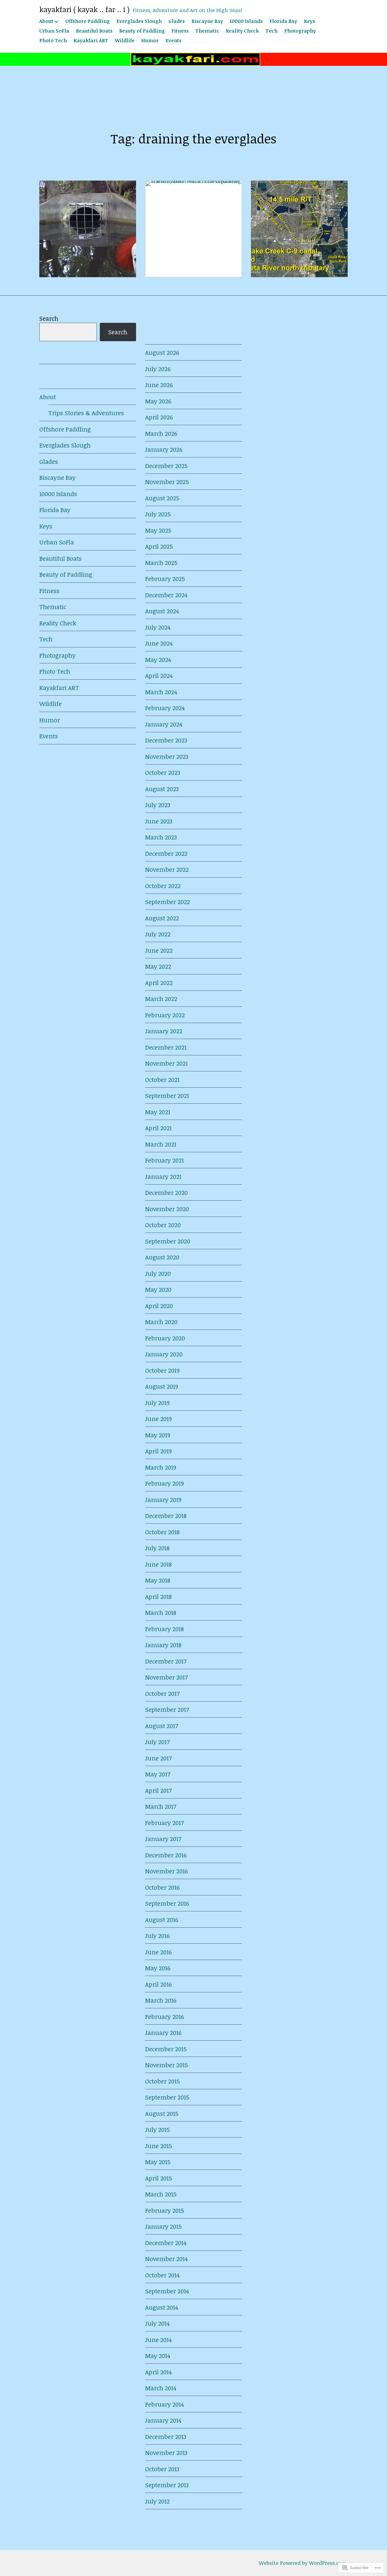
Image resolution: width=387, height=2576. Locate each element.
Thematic (207, 31)
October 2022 (163, 886)
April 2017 (158, 1790)
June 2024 (159, 643)
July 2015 (158, 2129)
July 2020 (158, 1273)
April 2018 (158, 1596)
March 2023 (161, 837)
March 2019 (161, 1467)
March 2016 (161, 2000)
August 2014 (162, 2307)
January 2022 (164, 1031)
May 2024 (158, 659)
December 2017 (166, 1661)
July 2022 (158, 934)
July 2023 (158, 805)
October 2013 (162, 2469)
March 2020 (161, 1322)
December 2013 (166, 2436)
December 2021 (166, 1047)
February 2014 (164, 2404)
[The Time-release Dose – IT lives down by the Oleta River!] (88, 229)
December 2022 (166, 853)
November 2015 (167, 2065)
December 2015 (166, 2049)
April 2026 (159, 417)
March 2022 (161, 999)
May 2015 (158, 2162)
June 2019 (158, 1419)
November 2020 (167, 1209)
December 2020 (166, 1192)
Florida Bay (283, 21)
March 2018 (161, 1612)
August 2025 (162, 498)
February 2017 (164, 1823)
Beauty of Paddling (142, 31)
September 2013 (167, 2485)
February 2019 (164, 1483)
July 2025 (158, 514)
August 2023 (162, 789)
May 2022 (158, 966)
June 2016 (158, 1952)
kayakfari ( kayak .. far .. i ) (84, 9)
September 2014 (167, 2291)
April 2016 (158, 1984)
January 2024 (164, 724)
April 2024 (159, 675)
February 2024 (165, 708)
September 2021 (167, 1096)
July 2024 (158, 627)
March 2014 (161, 2388)
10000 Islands (246, 21)
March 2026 (161, 433)
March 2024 (161, 692)
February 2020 (165, 1338)
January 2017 (163, 1839)
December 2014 (166, 2243)
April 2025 (159, 546)
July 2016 (157, 1936)
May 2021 (158, 1112)
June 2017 (158, 1758)
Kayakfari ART (91, 40)
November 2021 (166, 1063)
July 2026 (158, 369)
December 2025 (166, 466)
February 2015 (165, 2210)
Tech (272, 31)
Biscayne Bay (207, 21)
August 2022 (162, 918)
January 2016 (163, 2032)
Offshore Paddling (88, 21)
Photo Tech (53, 40)
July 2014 (157, 2323)
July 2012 (157, 2501)
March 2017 (161, 1806)
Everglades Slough (139, 21)
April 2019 (158, 1451)
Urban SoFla (54, 31)
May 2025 (158, 530)
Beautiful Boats (94, 31)
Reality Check (242, 31)
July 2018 (157, 1548)
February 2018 (164, 1629)
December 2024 (166, 595)
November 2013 (166, 2452)
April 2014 (158, 2372)
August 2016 (162, 1920)
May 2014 (158, 2356)
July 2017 (157, 1742)
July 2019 (157, 1403)
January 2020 (164, 1354)
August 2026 (162, 352)
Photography (300, 31)
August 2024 (162, 611)
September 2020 (168, 1241)
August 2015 (162, 2113)
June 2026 (159, 385)
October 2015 (163, 2081)
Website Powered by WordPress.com (302, 2563)
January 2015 (163, 2226)
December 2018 (166, 1516)
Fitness (180, 31)
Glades (177, 21)
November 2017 (166, 1677)
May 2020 (158, 1289)
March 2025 (161, 563)
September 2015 (167, 2097)
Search (49, 318)
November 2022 (167, 869)
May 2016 (158, 1968)
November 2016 (166, 1871)
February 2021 (164, 1160)
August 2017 (162, 1726)
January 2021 (163, 1176)
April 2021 (158, 1128)
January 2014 (163, 2420)
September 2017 (167, 1709)
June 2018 (158, 1564)
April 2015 (159, 2178)
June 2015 (159, 2146)
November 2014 (166, 2259)
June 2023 (159, 821)
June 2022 (159, 950)
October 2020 (163, 1225)
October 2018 (162, 1532)
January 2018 (163, 1645)
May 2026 (158, 401)
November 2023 (167, 756)
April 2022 (159, 983)
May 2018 (158, 1580)
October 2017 (162, 1693)
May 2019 (158, 1435)
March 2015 (161, 2194)
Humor (150, 40)
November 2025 (167, 482)
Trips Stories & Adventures (86, 413)
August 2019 (162, 1386)
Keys (309, 21)
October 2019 (162, 1370)
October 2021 (162, 1079)
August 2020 (162, 1257)
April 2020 (159, 1306)
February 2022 (165, 1015)
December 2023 (166, 740)
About (46, 21)
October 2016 (162, 1887)
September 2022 (167, 902)
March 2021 (161, 1144)
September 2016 (167, 1903)
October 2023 (163, 772)
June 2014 (158, 2340)
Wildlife (125, 40)
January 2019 (163, 1500)
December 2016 (166, 1855)
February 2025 (165, 579)
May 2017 (158, 1774)
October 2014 (162, 2275)
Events (173, 40)
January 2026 (164, 449)
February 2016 (164, 2016)
